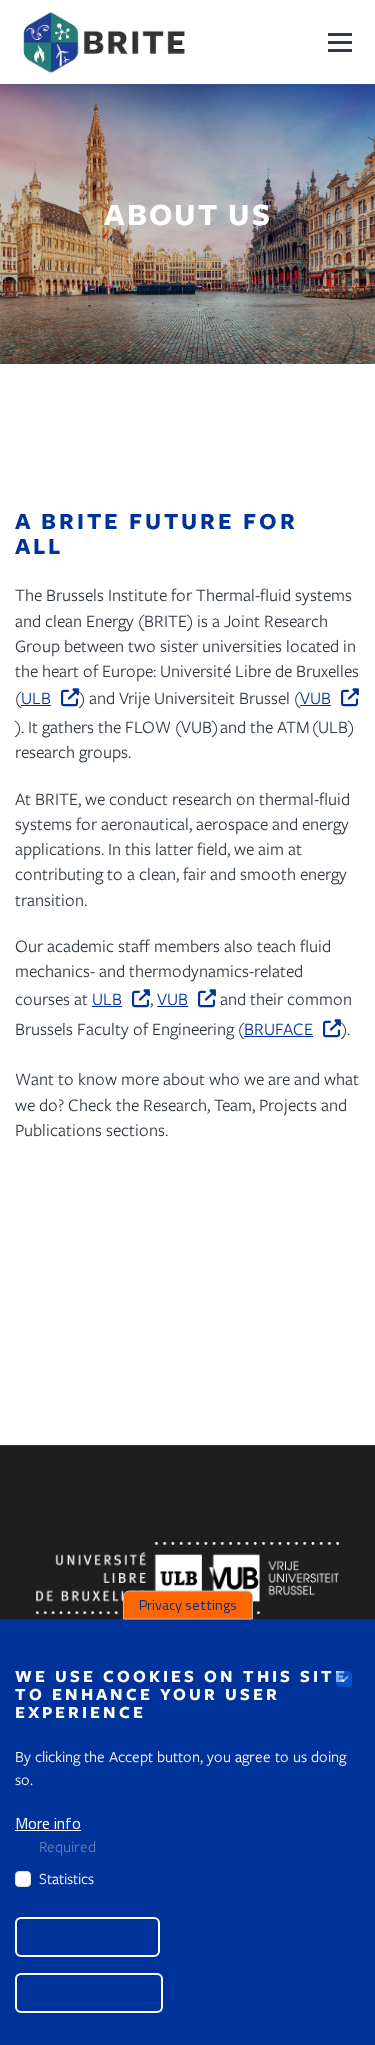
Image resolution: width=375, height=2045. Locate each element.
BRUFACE (278, 1028)
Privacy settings (188, 1605)
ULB (36, 697)
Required (67, 1846)
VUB (315, 697)
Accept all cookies (89, 1993)
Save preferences (87, 1937)
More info (48, 1823)
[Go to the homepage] (104, 42)
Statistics (66, 1878)
